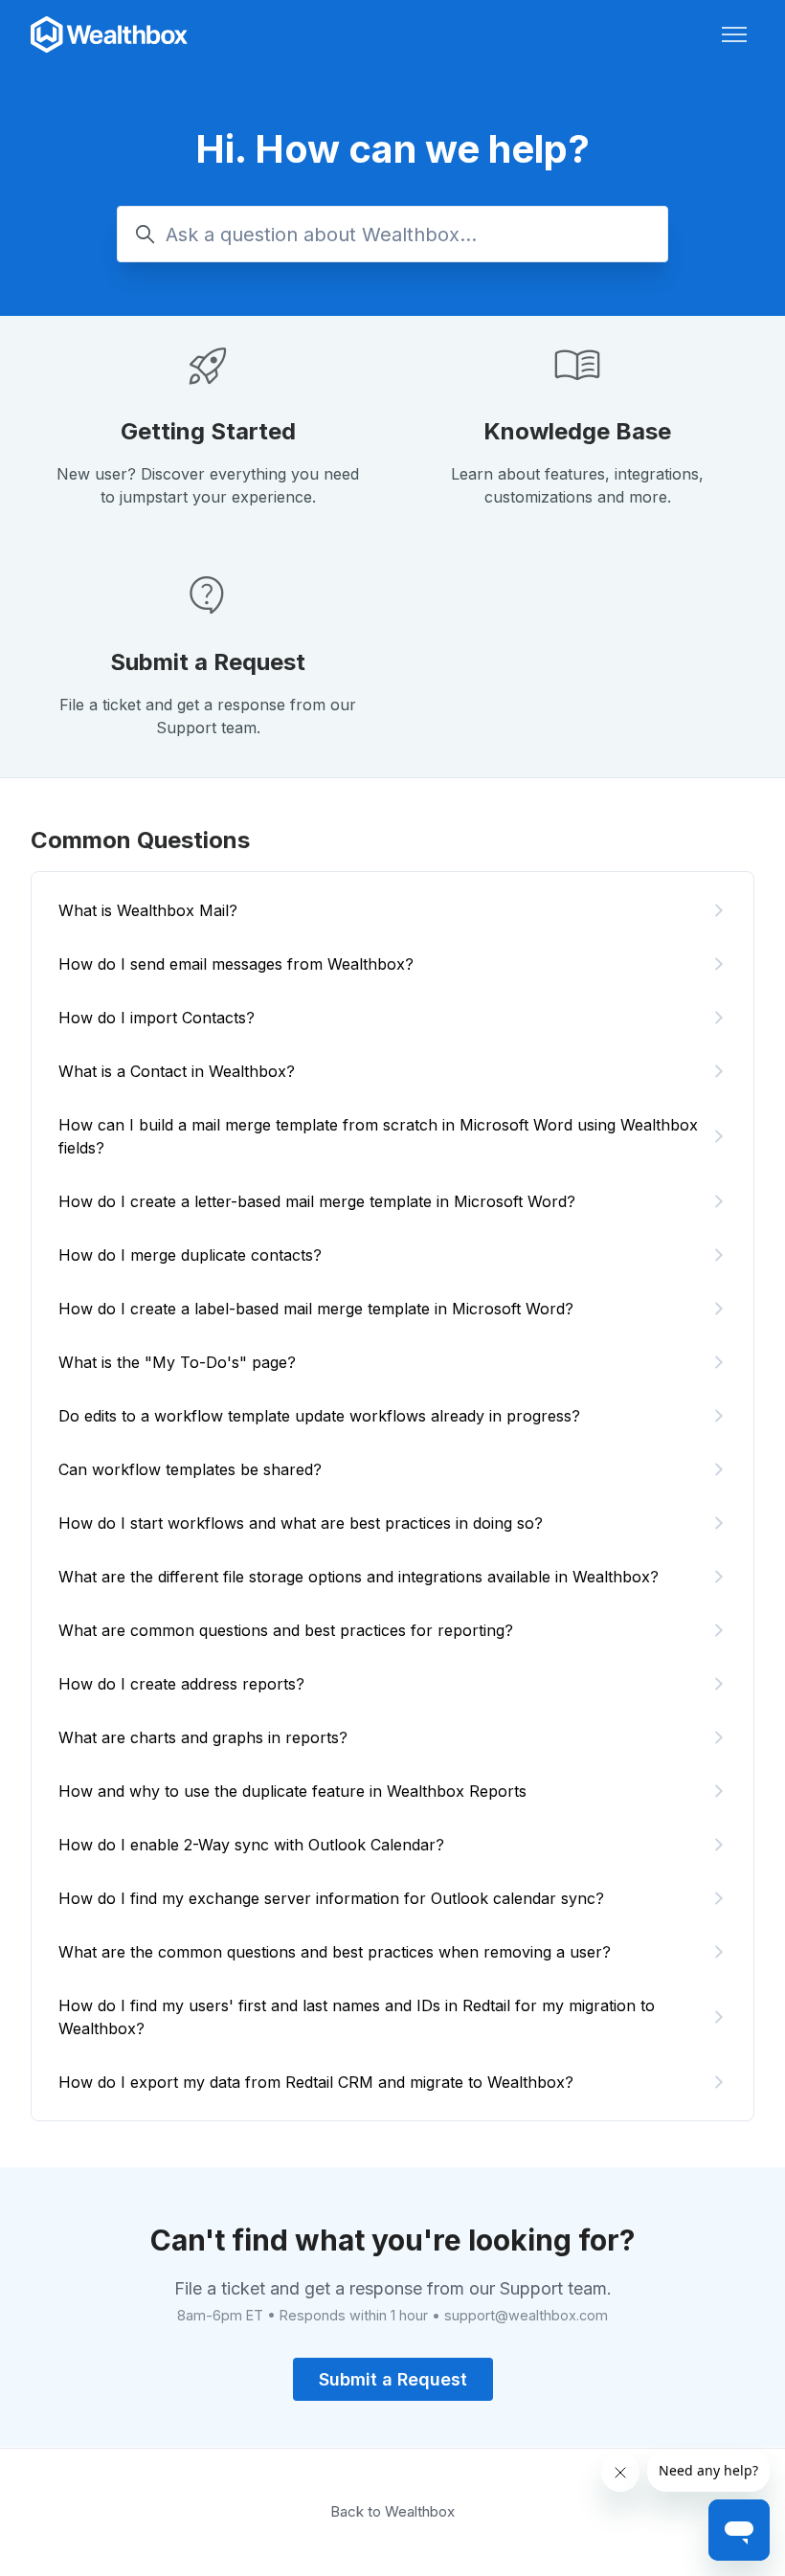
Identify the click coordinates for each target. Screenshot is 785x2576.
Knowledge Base (577, 431)
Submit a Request (208, 662)
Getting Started (208, 431)
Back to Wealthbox (392, 2511)
